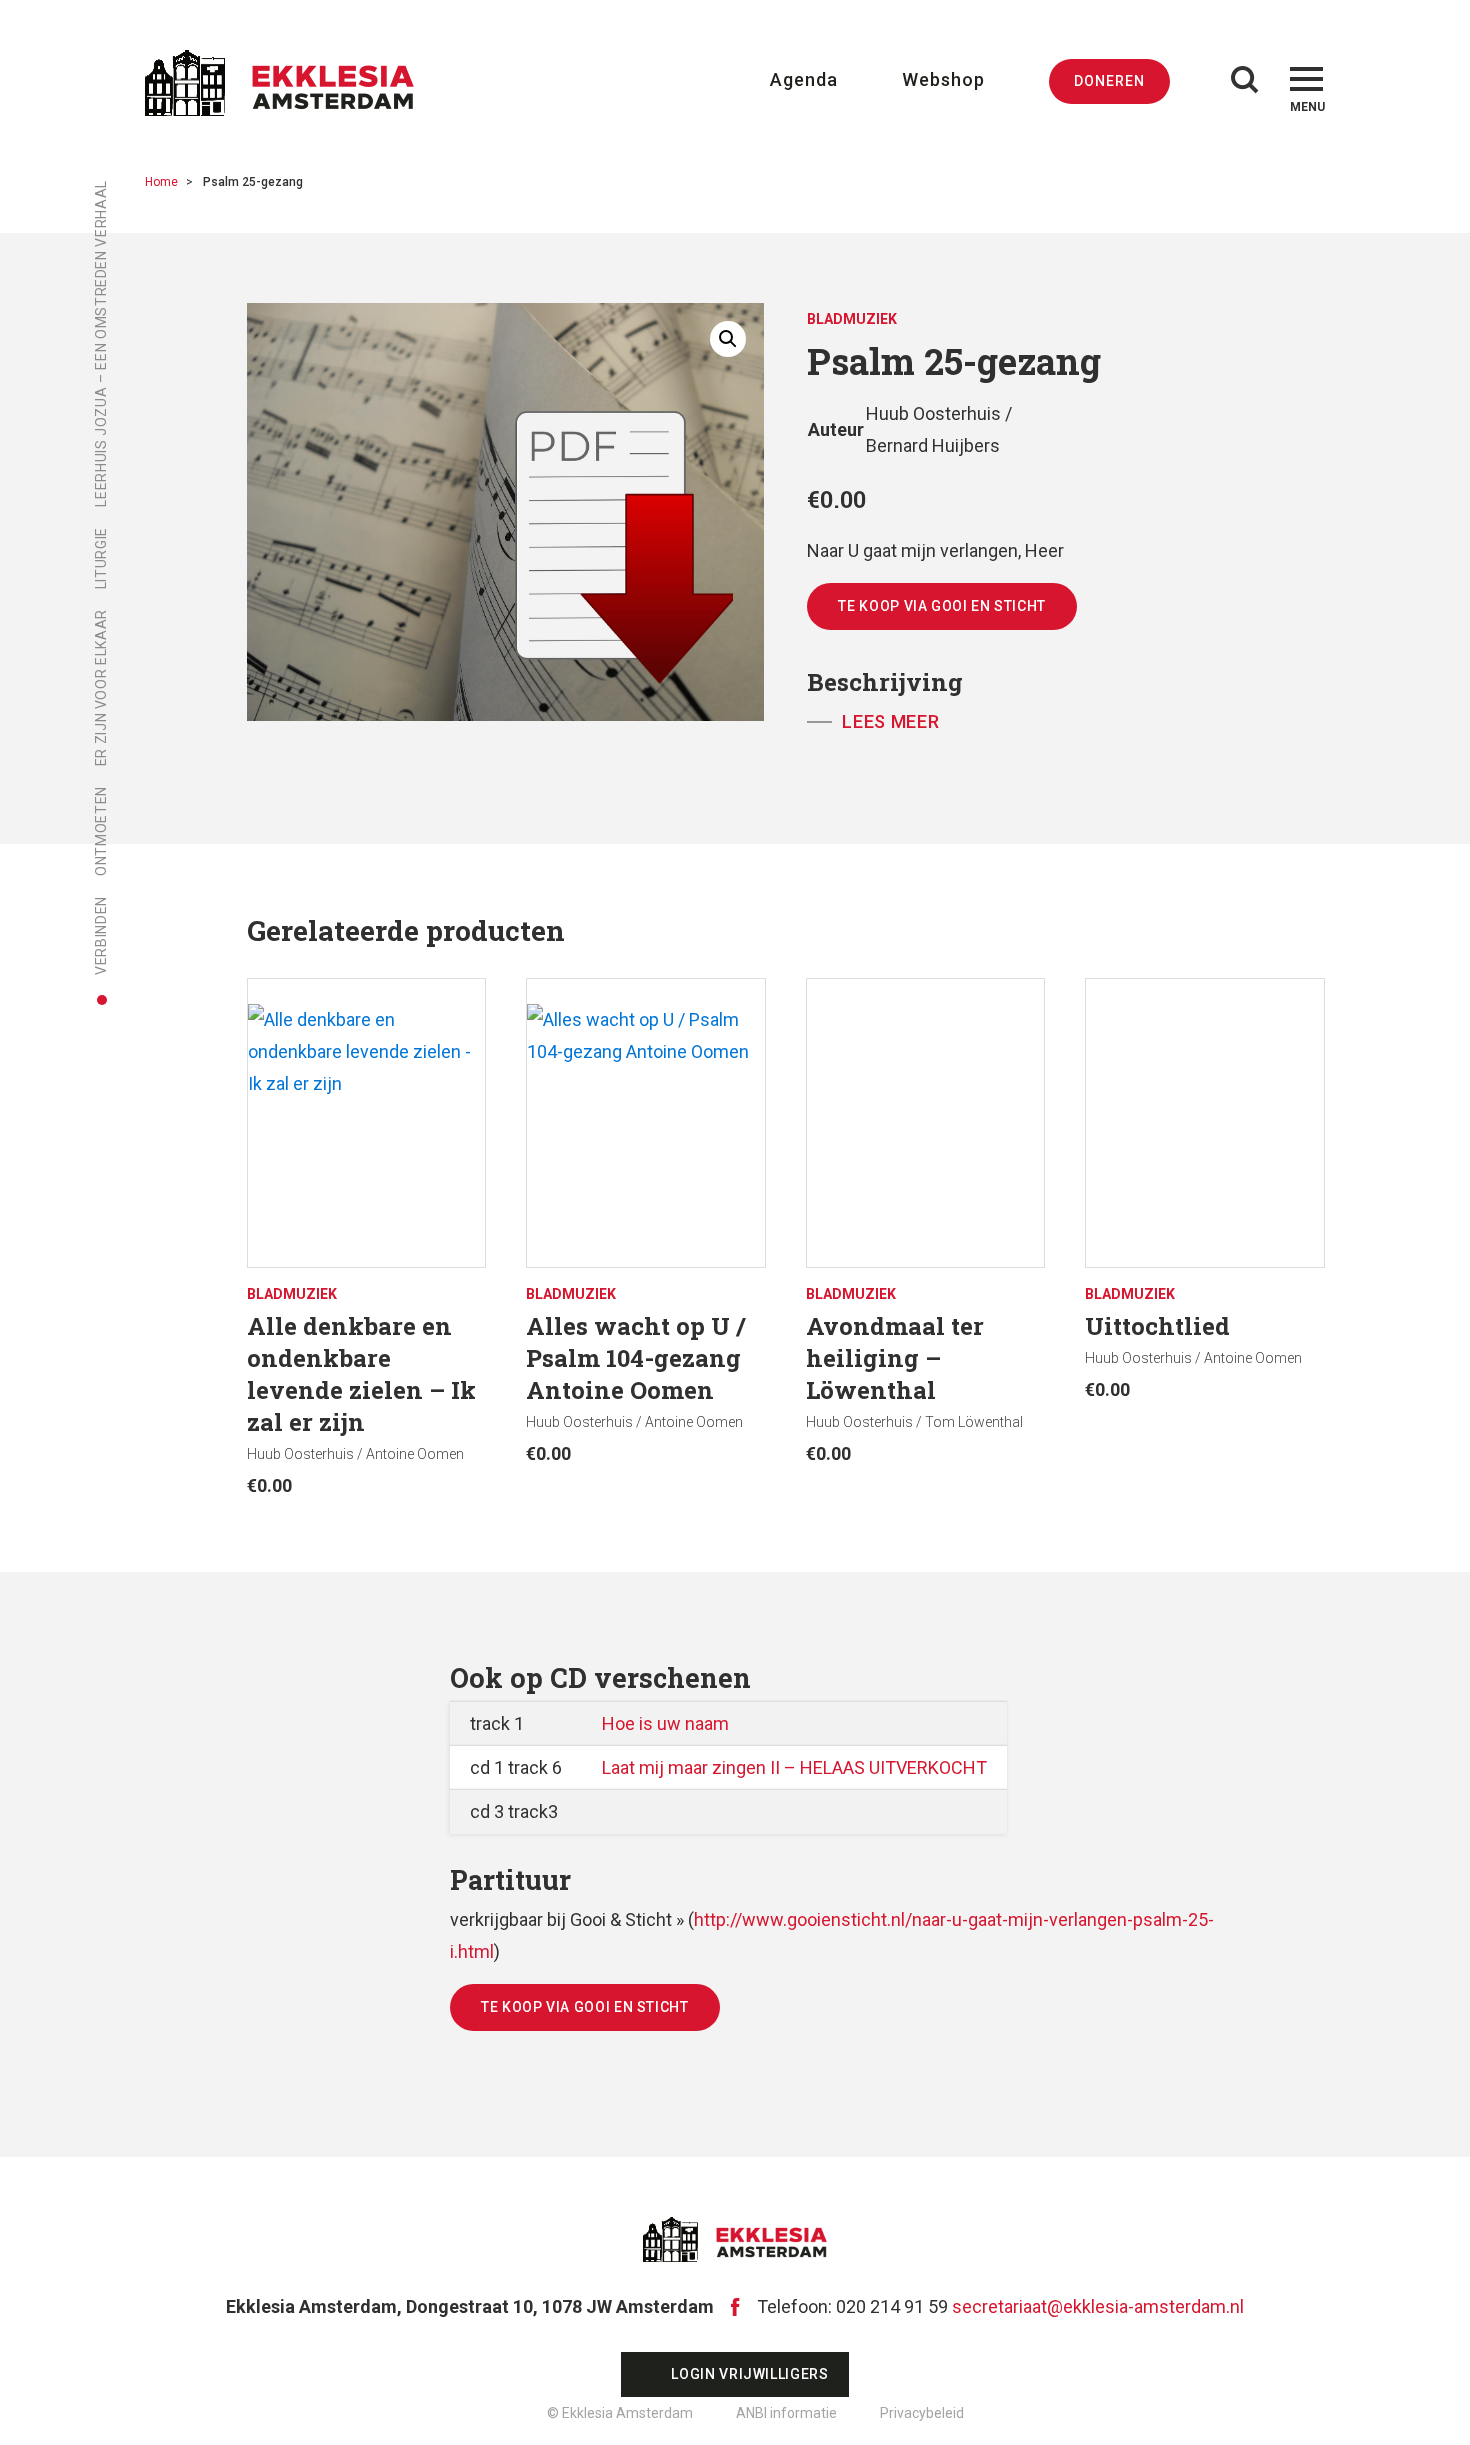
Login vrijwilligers (749, 2374)
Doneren (1109, 81)
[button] (728, 339)
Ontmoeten (101, 831)
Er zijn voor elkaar (101, 687)
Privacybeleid (922, 2413)
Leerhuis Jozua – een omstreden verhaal (101, 343)
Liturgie (101, 558)
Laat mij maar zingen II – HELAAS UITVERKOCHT (794, 1767)
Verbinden (101, 935)
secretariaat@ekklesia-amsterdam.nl (1098, 2306)
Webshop (943, 79)
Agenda (804, 79)
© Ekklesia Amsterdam (620, 2413)
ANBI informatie (786, 2413)
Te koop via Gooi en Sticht (942, 606)
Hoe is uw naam (665, 1723)
